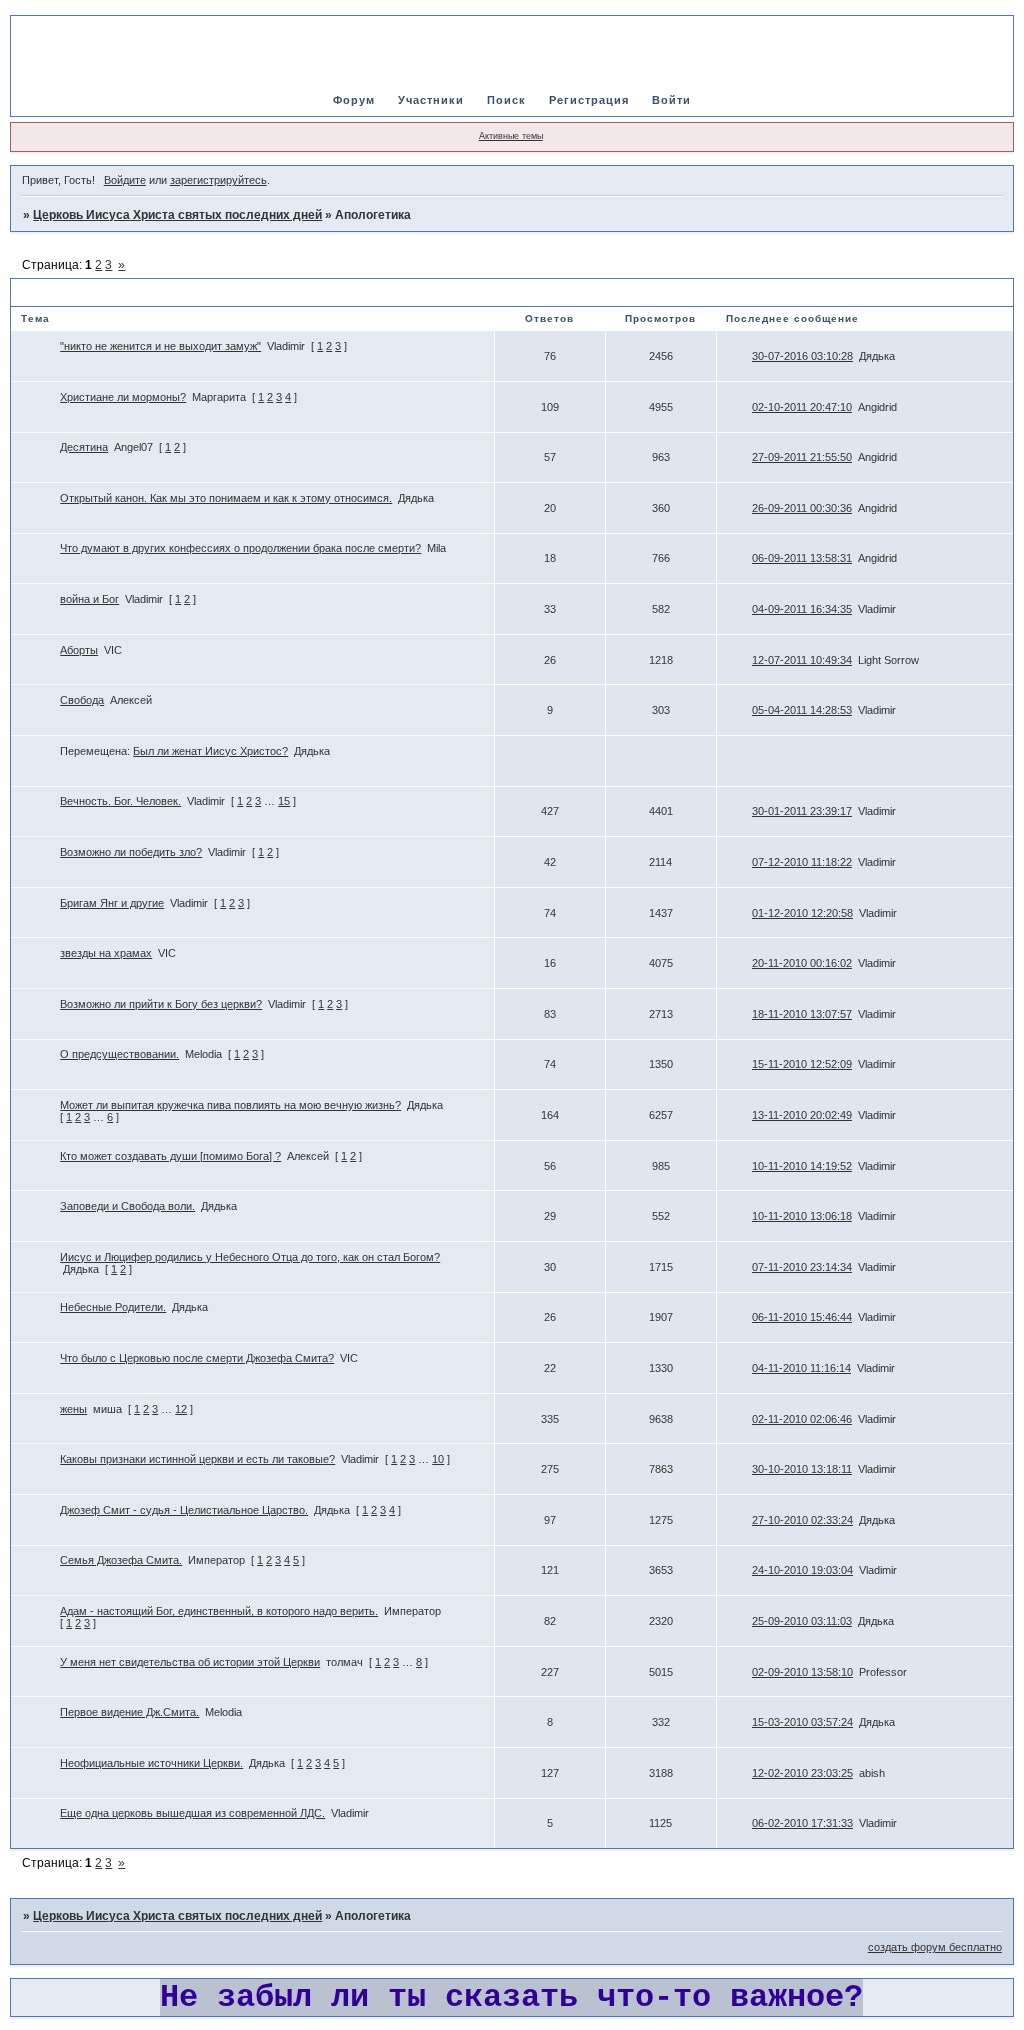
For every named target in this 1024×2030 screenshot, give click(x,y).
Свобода (82, 700)
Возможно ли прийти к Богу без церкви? (161, 1004)
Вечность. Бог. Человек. (120, 801)
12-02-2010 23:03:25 (802, 1773)
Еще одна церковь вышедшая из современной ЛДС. (192, 1813)
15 (284, 801)
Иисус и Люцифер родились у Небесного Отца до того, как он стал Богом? (250, 1257)
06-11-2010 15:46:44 (802, 1317)
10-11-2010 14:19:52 (802, 1166)
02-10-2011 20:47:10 (802, 407)
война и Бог (89, 599)
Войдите (125, 180)
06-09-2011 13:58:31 (802, 558)
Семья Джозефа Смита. (121, 1560)
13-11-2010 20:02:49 (802, 1115)
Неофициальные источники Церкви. (151, 1763)
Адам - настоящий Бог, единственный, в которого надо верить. (219, 1611)
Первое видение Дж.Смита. (129, 1712)
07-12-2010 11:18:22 (802, 862)
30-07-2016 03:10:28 (802, 356)
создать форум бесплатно (935, 1947)
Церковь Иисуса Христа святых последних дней (177, 215)
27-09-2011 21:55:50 (802, 457)
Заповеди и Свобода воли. (127, 1206)
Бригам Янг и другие (112, 903)
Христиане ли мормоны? (123, 397)
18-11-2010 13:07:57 (802, 1014)
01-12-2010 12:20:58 (802, 913)
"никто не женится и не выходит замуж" (160, 346)
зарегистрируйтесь (218, 180)
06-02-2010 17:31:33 (802, 1823)
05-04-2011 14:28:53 (802, 710)
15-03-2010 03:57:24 (802, 1722)
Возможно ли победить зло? (131, 852)
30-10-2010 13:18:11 (802, 1469)
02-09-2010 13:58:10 (802, 1672)
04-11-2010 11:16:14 (801, 1368)
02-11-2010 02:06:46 (802, 1419)
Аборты (79, 650)
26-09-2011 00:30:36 (802, 508)
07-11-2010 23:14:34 (802, 1267)
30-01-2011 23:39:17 (802, 811)
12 (181, 1409)
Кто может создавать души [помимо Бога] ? (170, 1156)
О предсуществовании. (119, 1054)
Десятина (84, 447)
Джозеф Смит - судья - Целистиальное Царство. (184, 1510)
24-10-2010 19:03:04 (802, 1570)
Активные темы (511, 136)
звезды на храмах (106, 953)
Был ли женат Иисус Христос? (210, 751)
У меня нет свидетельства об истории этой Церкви (190, 1662)
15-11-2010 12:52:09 (802, 1064)
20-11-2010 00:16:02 (802, 963)
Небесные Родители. (113, 1307)
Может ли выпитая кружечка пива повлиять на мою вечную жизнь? (230, 1105)
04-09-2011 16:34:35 (802, 609)
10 (438, 1459)
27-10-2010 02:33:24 (802, 1520)
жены (73, 1409)
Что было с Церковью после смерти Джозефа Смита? (197, 1358)
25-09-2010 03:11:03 (802, 1621)
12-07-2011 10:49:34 (802, 660)
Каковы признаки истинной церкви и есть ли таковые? (197, 1459)
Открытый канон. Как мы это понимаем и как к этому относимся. (226, 498)
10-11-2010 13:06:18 (802, 1216)
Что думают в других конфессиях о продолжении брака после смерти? (240, 548)
